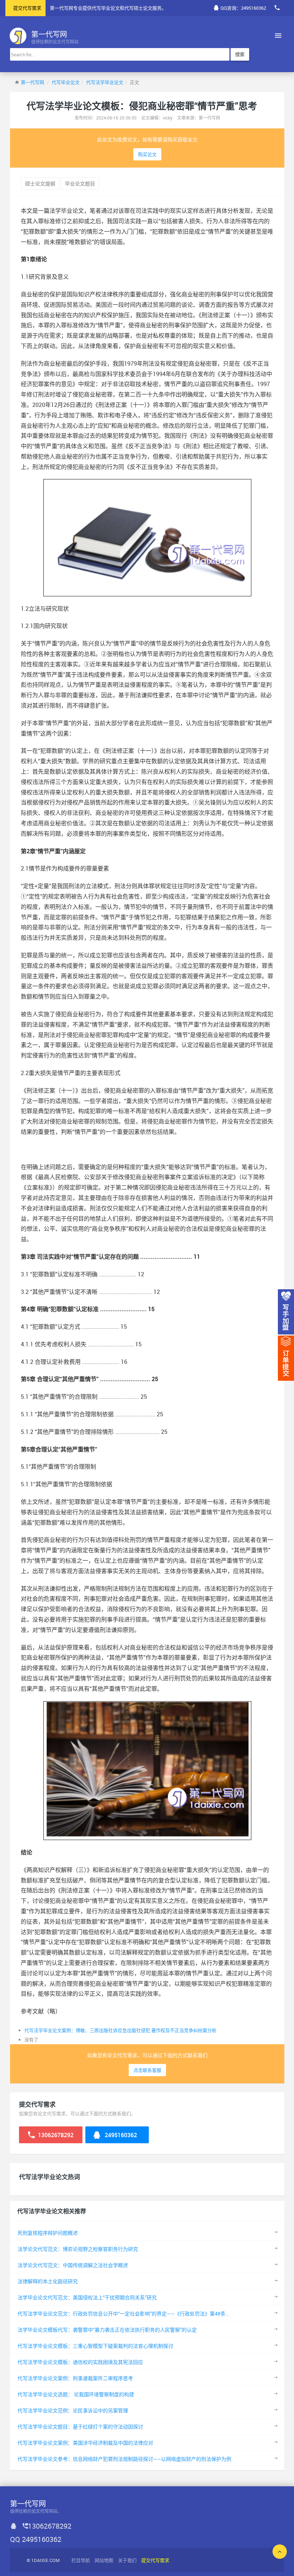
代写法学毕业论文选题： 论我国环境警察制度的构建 (76, 2394)
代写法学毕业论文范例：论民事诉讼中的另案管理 (73, 2410)
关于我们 (127, 2560)
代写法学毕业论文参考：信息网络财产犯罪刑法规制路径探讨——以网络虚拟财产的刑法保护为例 (124, 2459)
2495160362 (120, 2135)
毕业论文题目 (80, 184)
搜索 (240, 54)
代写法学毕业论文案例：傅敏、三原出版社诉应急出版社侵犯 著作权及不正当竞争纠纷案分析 (120, 2030)
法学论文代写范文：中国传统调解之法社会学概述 (73, 2265)
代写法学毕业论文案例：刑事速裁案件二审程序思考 (75, 2378)
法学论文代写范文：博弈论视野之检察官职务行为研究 (78, 2249)
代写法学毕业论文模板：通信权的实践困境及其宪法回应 (80, 2362)
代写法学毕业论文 (105, 82)
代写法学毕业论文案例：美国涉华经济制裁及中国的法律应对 (85, 2443)
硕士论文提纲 (40, 184)
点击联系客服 (147, 2070)
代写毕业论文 (66, 82)
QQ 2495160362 (36, 2539)
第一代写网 (32, 82)
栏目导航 (81, 2560)
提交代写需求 (27, 8)
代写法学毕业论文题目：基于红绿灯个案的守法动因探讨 (80, 2427)
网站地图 (104, 2560)
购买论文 (147, 154)
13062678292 (55, 2135)
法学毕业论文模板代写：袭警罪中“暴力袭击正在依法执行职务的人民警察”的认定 (107, 2330)
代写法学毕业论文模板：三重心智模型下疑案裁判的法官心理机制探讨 (95, 2346)
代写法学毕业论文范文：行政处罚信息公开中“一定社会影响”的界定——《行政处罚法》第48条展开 (127, 2314)
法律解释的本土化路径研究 (48, 2281)
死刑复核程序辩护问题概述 (48, 2233)
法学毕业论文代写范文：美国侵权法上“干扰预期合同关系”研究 (87, 2297)
